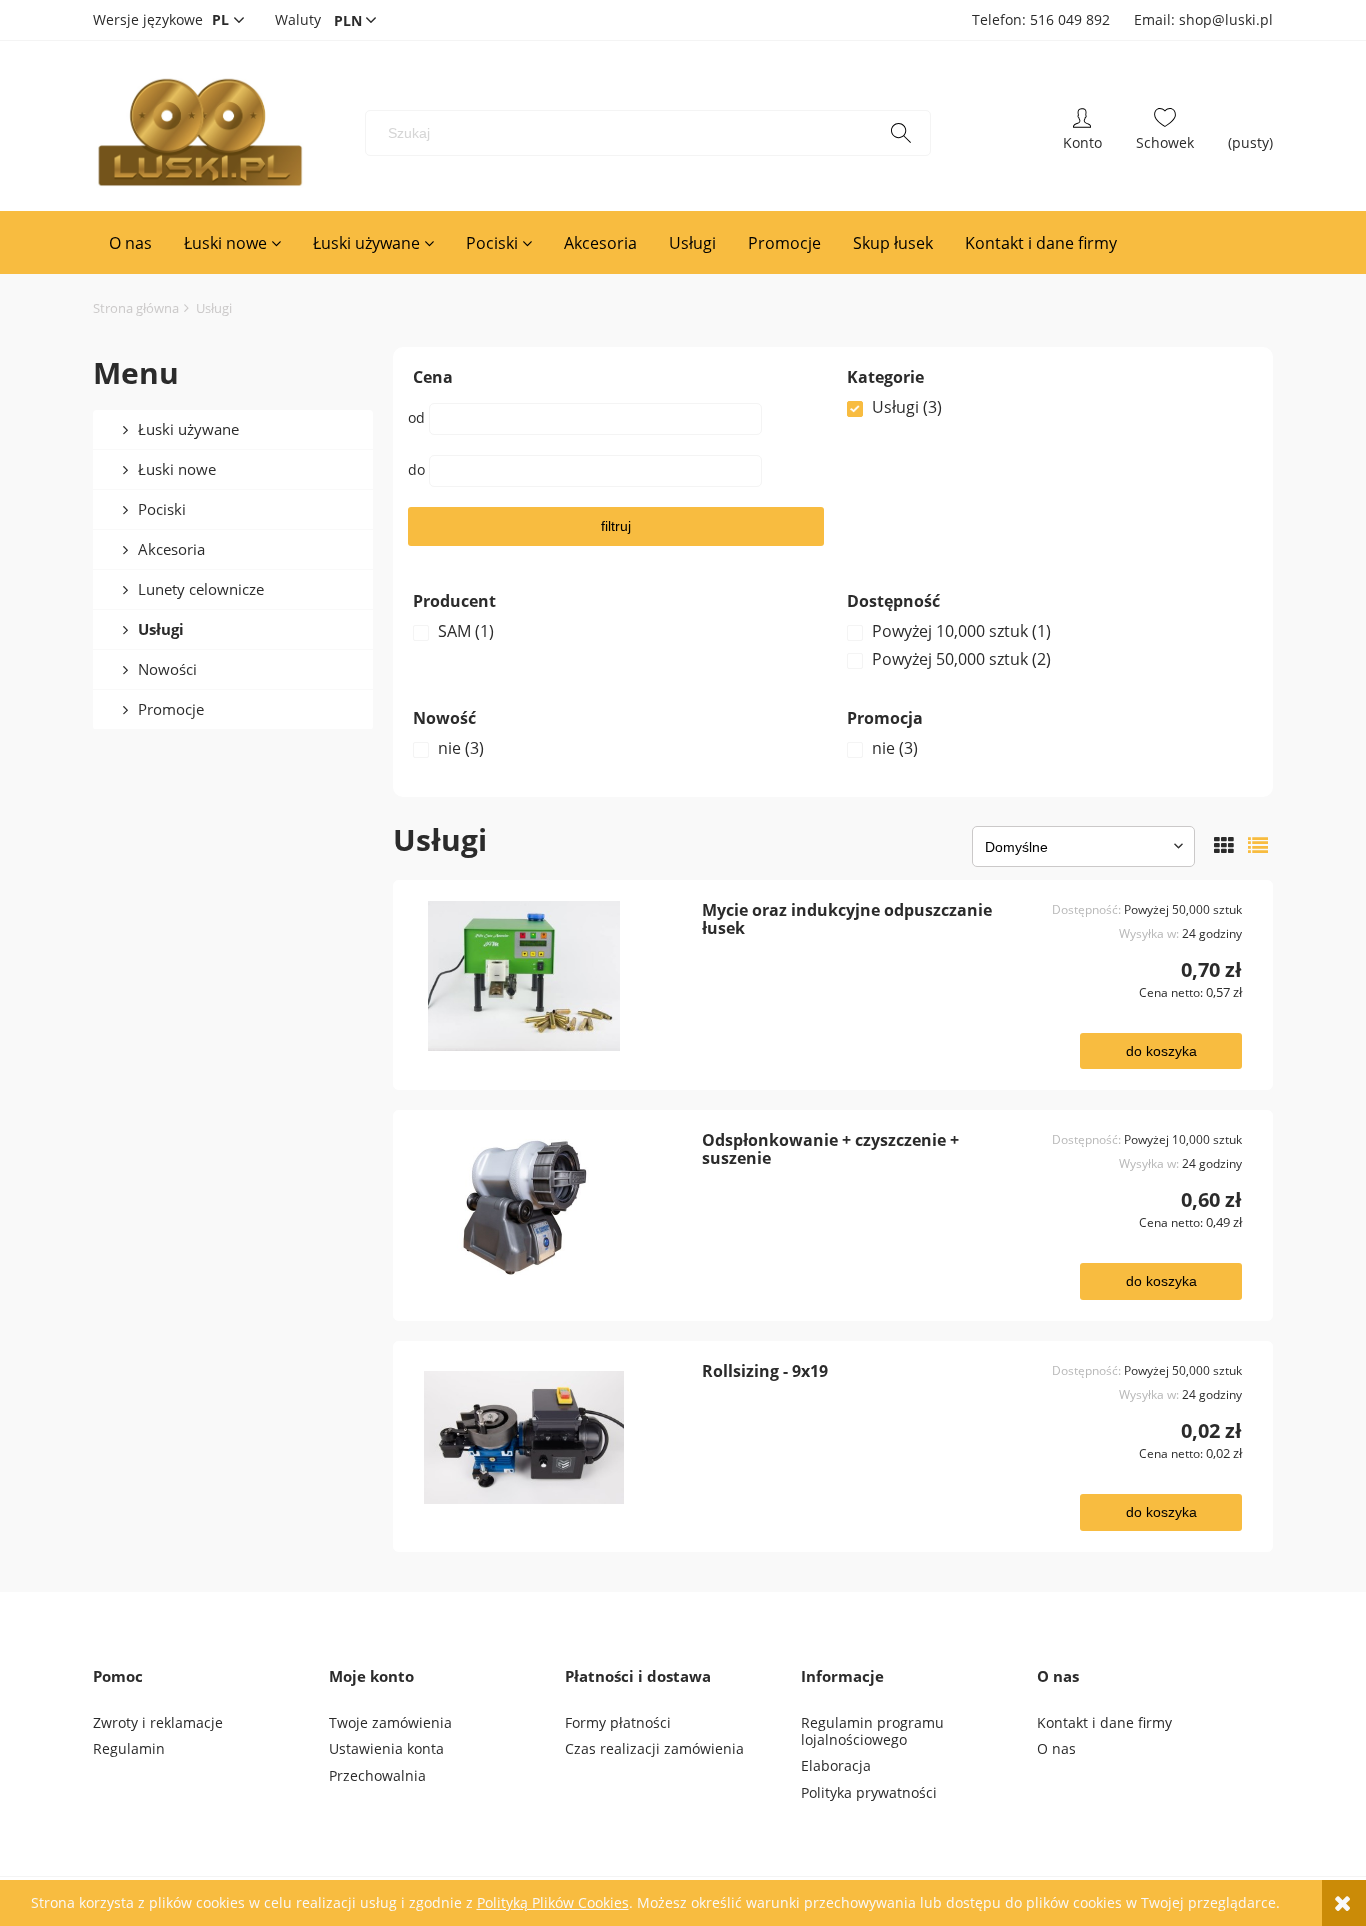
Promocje (171, 709)
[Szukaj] (901, 133)
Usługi (161, 629)
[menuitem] (130, 243)
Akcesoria (171, 549)
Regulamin (129, 1748)
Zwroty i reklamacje (158, 1722)
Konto (1082, 133)
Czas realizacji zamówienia (654, 1748)
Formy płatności (618, 1722)
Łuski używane (188, 429)
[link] (1050, 407)
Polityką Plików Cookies (553, 1902)
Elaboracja (836, 1765)
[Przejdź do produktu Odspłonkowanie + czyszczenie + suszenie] (554, 1206)
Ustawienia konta (386, 1748)
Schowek (1165, 133)
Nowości (167, 669)
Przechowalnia (377, 1775)
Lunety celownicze (201, 589)
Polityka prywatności (869, 1792)
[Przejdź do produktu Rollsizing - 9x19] (554, 1437)
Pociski (162, 509)
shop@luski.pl (1226, 19)
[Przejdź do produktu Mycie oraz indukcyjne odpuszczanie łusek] (554, 976)
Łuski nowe (177, 469)
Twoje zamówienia (390, 1722)
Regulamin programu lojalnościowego (872, 1731)
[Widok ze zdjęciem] (1224, 845)
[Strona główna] (199, 133)
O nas (1056, 1748)
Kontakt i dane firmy (1104, 1722)
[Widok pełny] (1258, 845)
